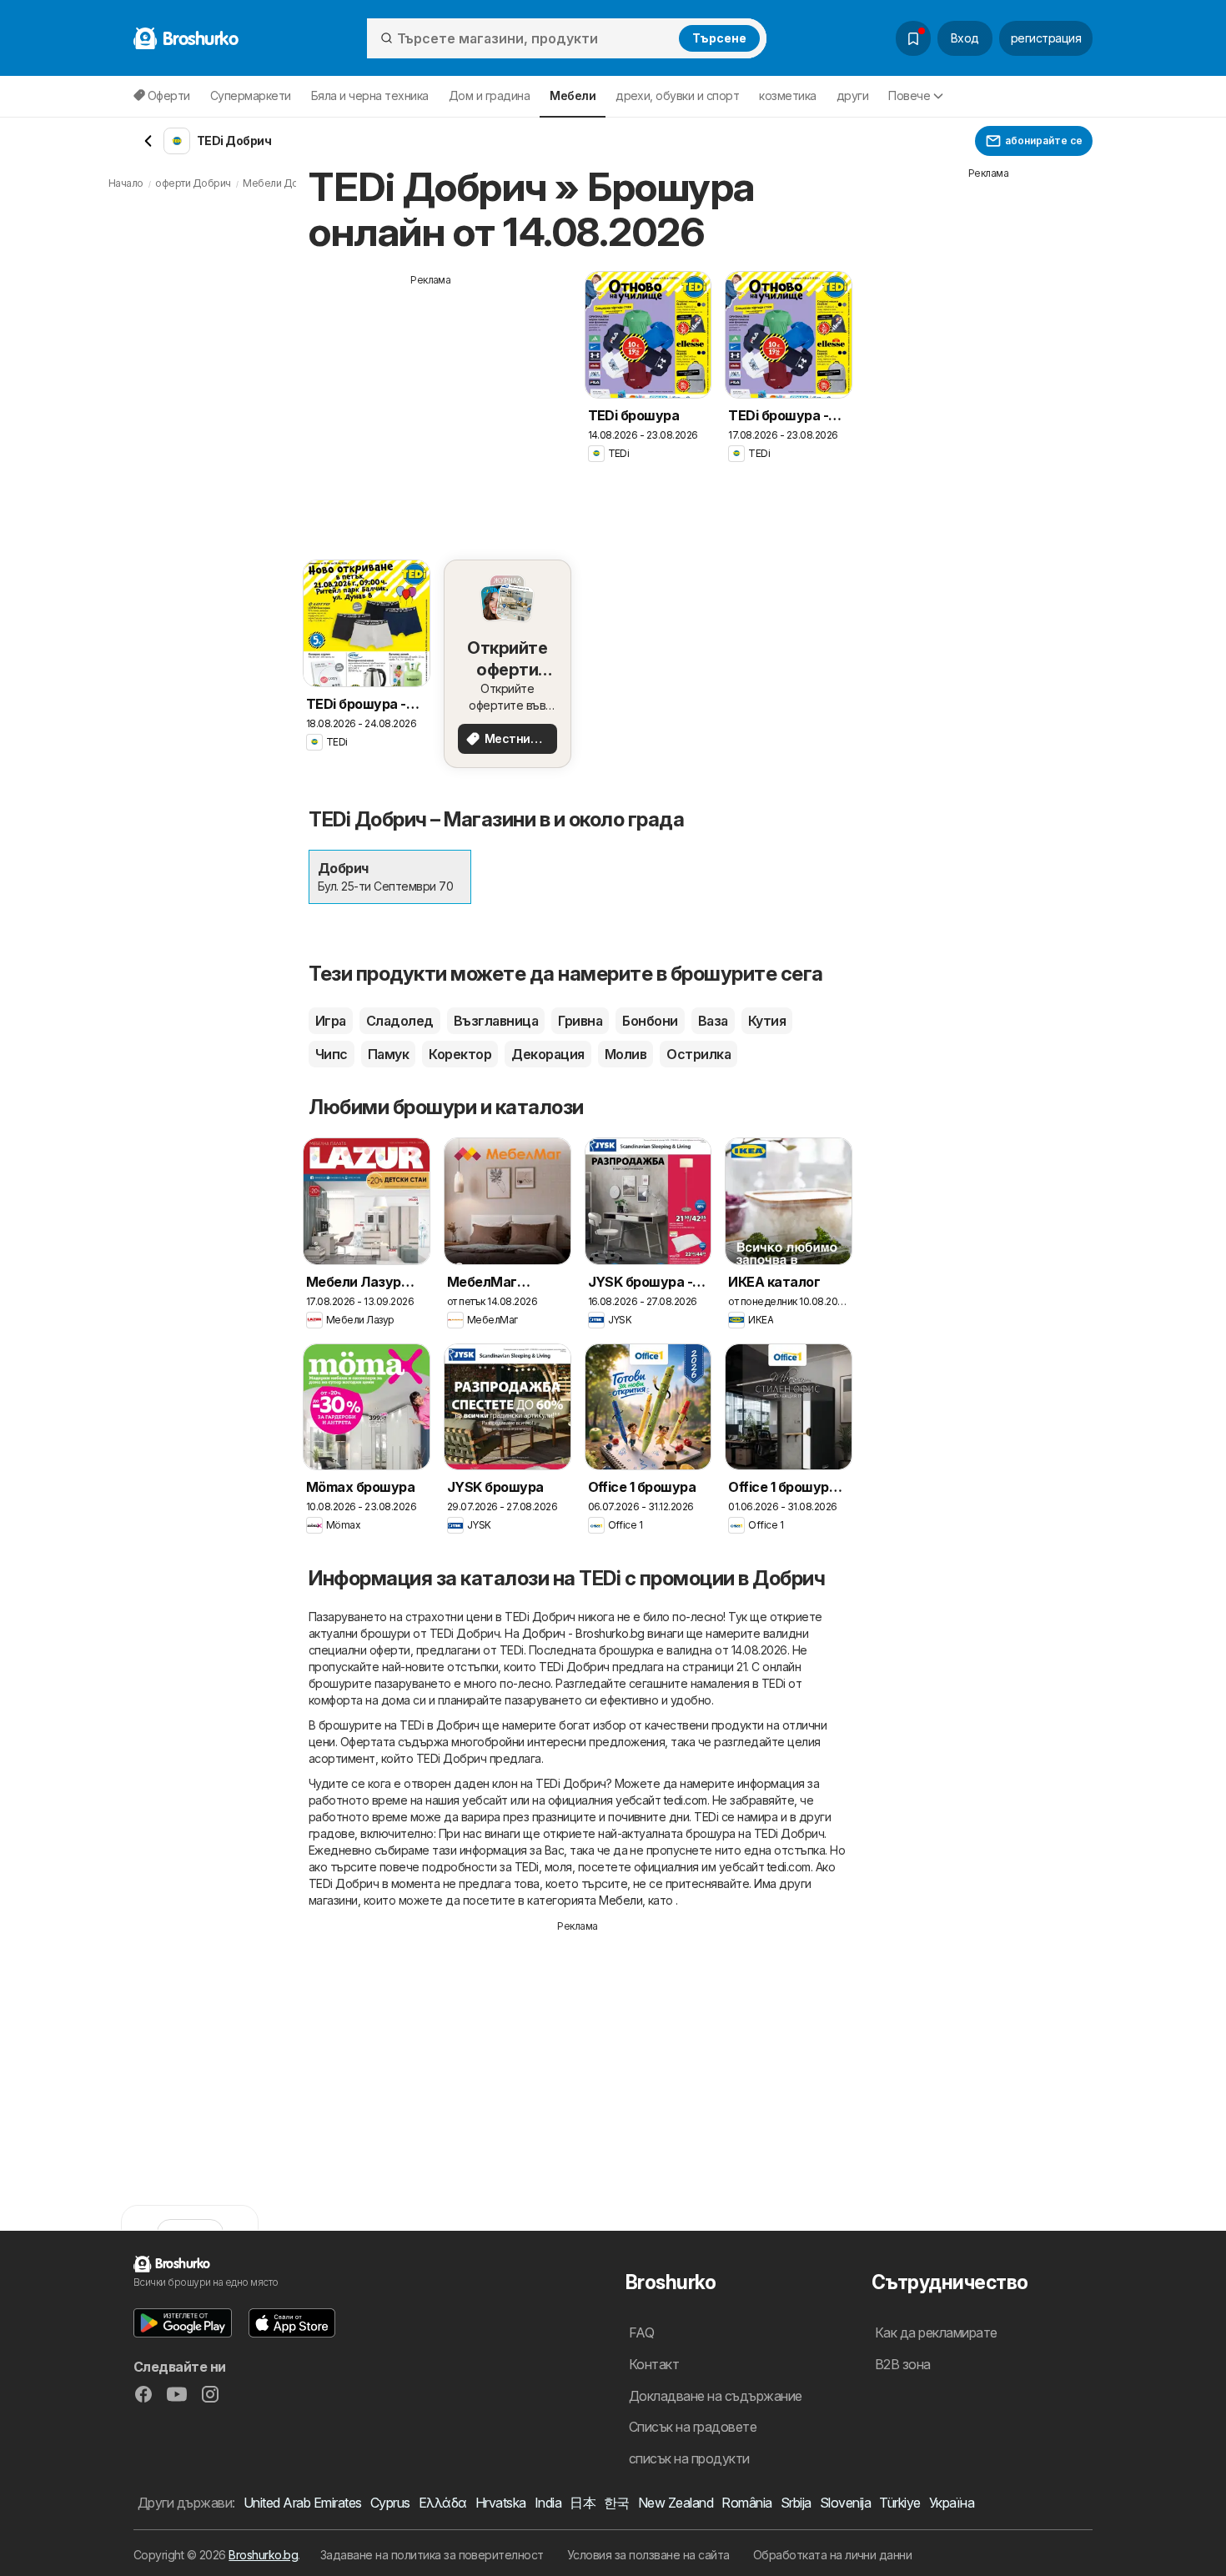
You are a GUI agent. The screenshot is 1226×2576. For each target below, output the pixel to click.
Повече (909, 95)
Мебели (621, 1900)
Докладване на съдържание (716, 2396)
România (746, 2503)
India (548, 2503)
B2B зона (903, 2364)
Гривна (580, 1021)
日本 (583, 2503)
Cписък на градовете (693, 2427)
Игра (331, 1021)
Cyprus (390, 2503)
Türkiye (899, 2503)
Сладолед (400, 1021)
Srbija (796, 2503)
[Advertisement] (431, 404)
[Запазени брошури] (913, 38)
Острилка (698, 1054)
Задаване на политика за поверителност (432, 2555)
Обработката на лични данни (833, 2555)
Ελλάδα (443, 2503)
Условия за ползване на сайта (648, 2555)
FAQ (641, 2332)
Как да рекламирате (936, 2332)
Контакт (654, 2364)
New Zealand (676, 2503)
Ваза (713, 1021)
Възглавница (496, 1021)
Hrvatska (501, 2503)
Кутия (767, 1021)
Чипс (332, 1054)
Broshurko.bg (263, 2555)
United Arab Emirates (303, 2503)
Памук (388, 1054)
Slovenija (845, 2503)
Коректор (460, 1054)
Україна (952, 2503)
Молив (626, 1054)
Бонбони (650, 1021)
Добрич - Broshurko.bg (583, 1633)
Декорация (548, 1054)
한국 (617, 2503)
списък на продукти (689, 2458)
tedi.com (686, 1800)
